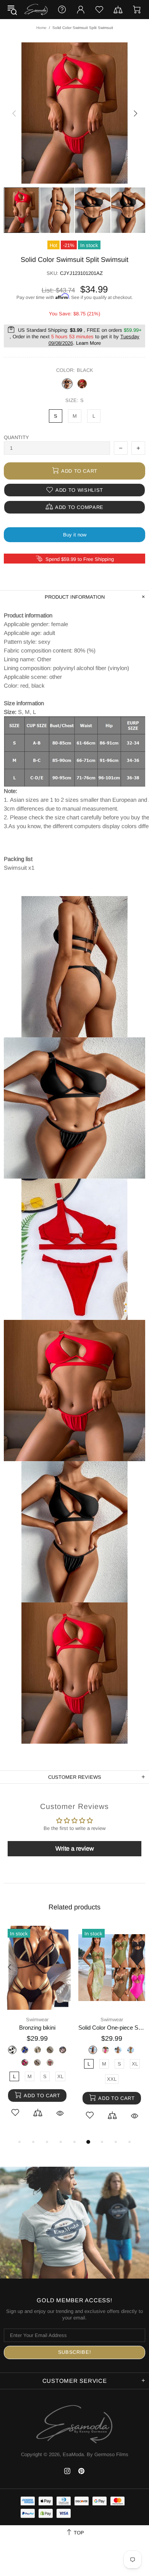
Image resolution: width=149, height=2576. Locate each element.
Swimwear (37, 2020)
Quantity (16, 437)
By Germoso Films (108, 2454)
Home (41, 28)
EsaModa (36, 10)
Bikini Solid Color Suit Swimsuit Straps (112, 2028)
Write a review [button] (75, 1848)
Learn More (88, 343)
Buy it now (75, 535)
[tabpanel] (37, 2030)
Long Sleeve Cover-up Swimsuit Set (37, 2028)
